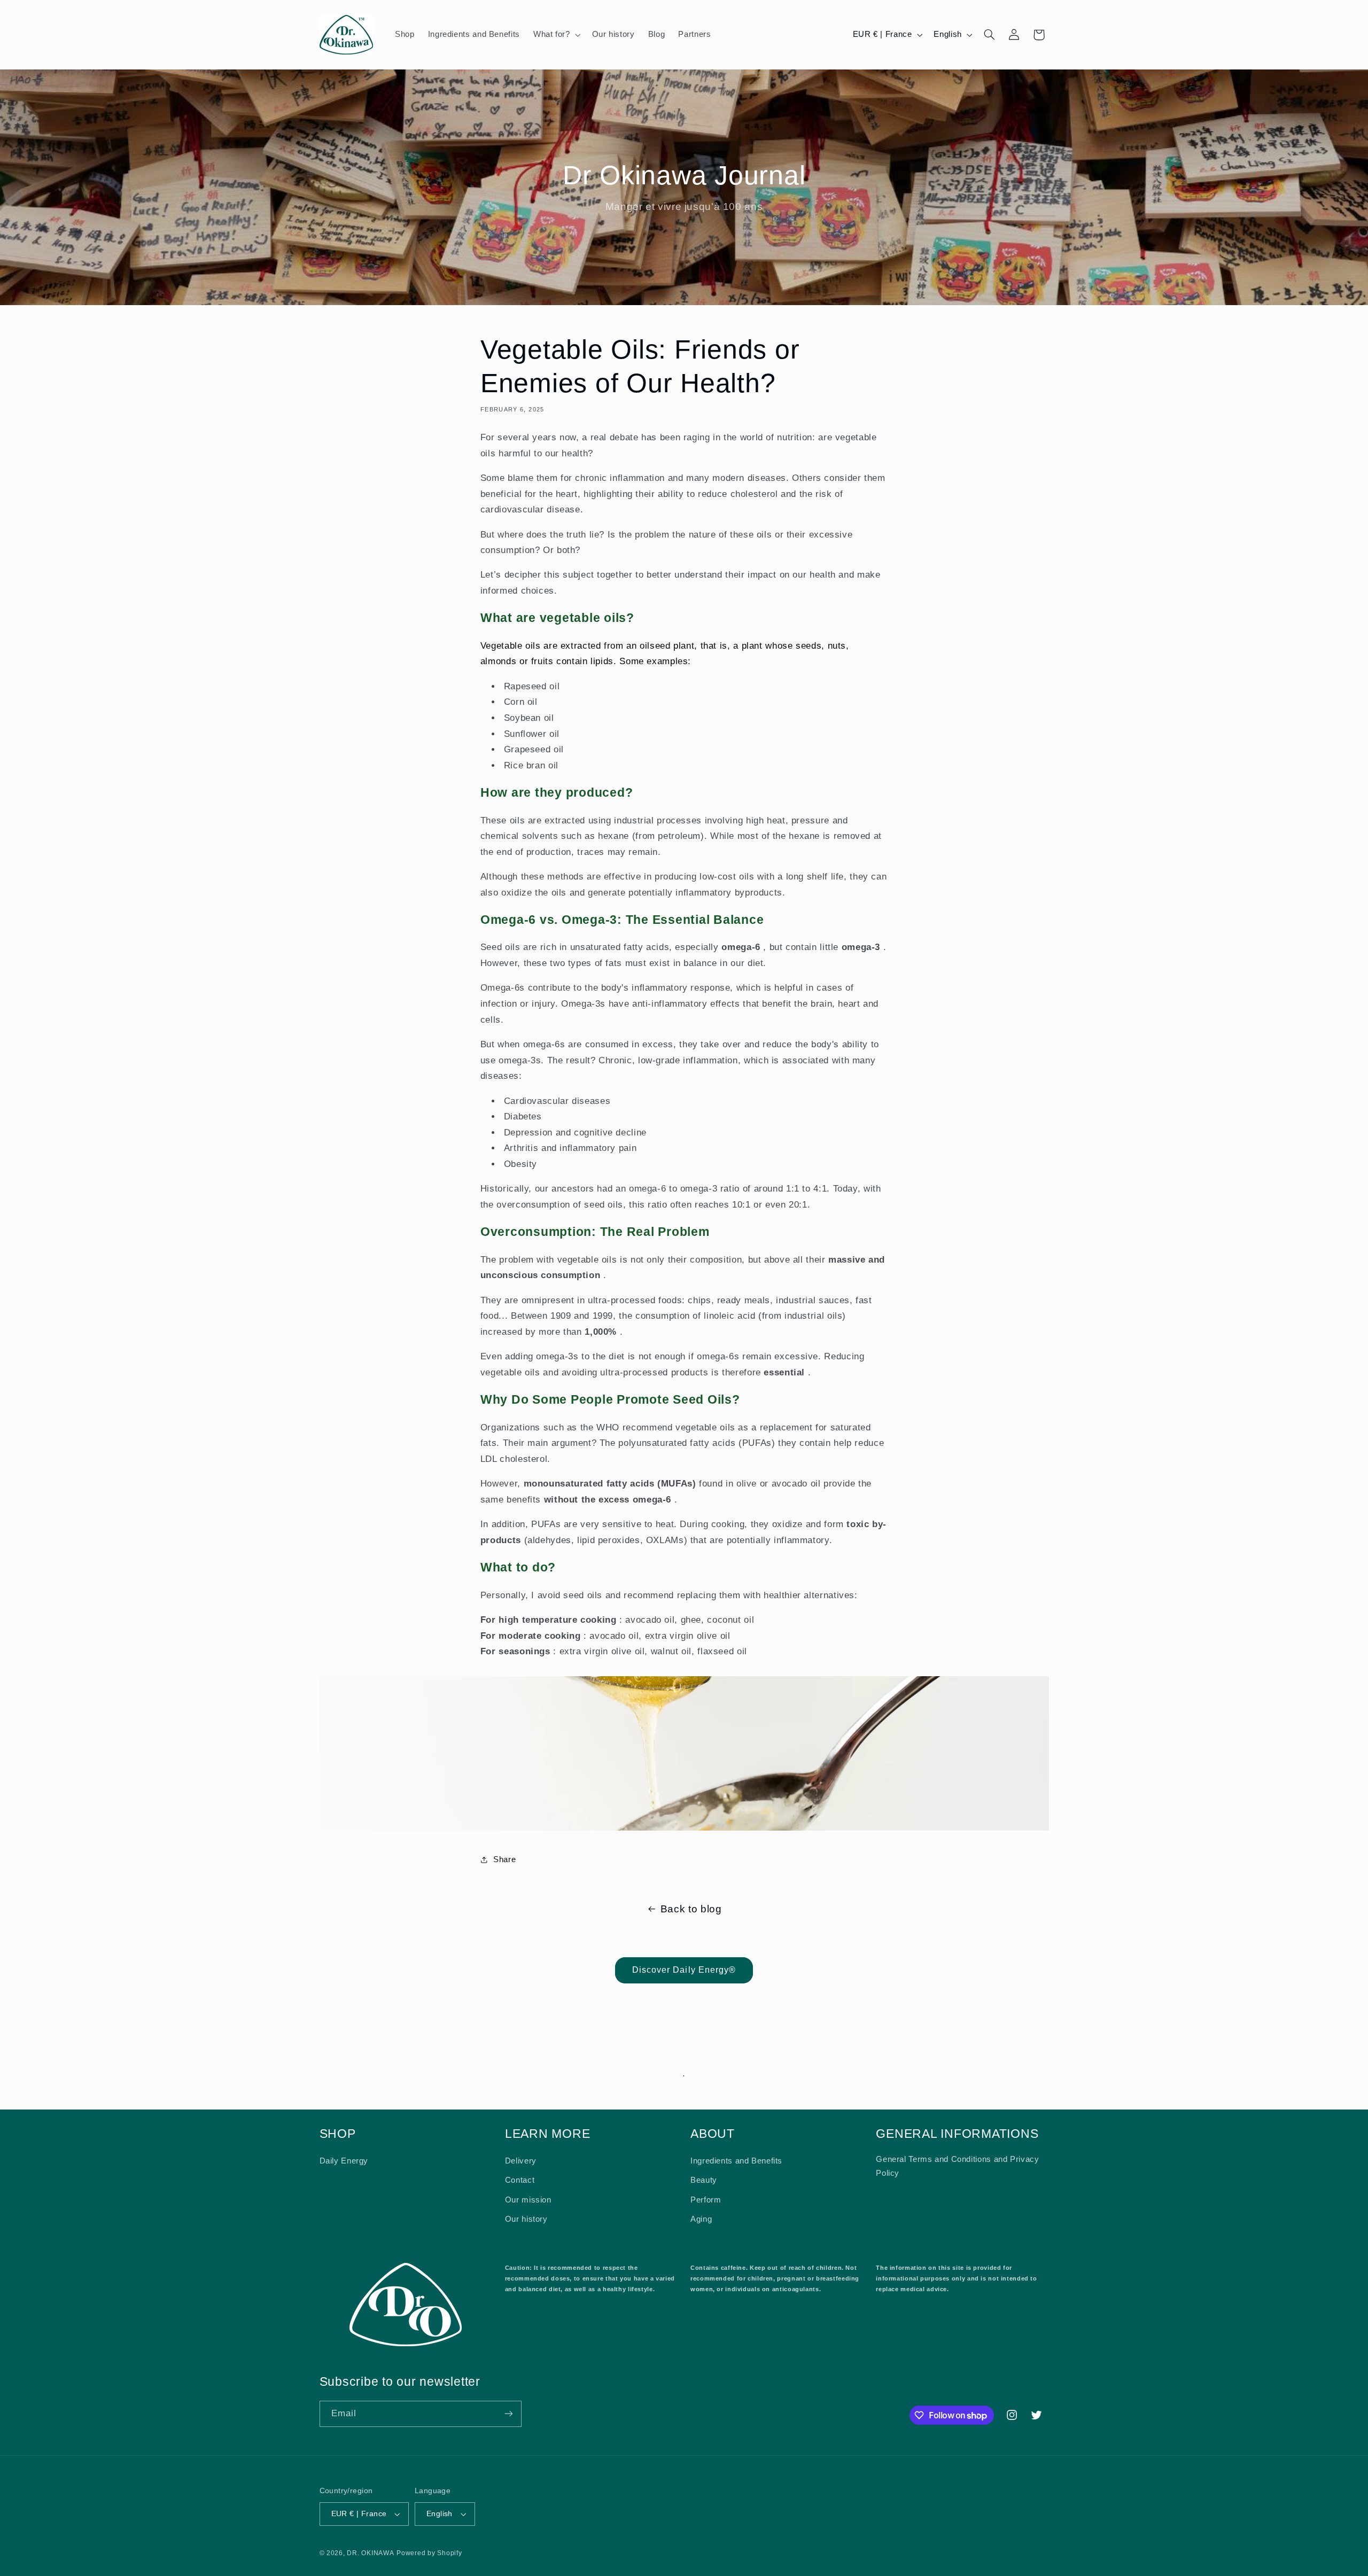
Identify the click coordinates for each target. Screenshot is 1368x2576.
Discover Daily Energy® (684, 1970)
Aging (701, 2219)
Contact (520, 2180)
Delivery (521, 2161)
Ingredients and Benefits (736, 2161)
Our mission (528, 2200)
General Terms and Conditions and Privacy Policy (957, 2166)
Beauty (704, 2180)
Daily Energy (344, 2161)
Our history (526, 2219)
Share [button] (504, 1859)
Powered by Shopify (429, 2553)
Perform (706, 2200)
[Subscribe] (508, 2414)
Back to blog (691, 1909)
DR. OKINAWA (370, 2553)
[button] (556, 35)
